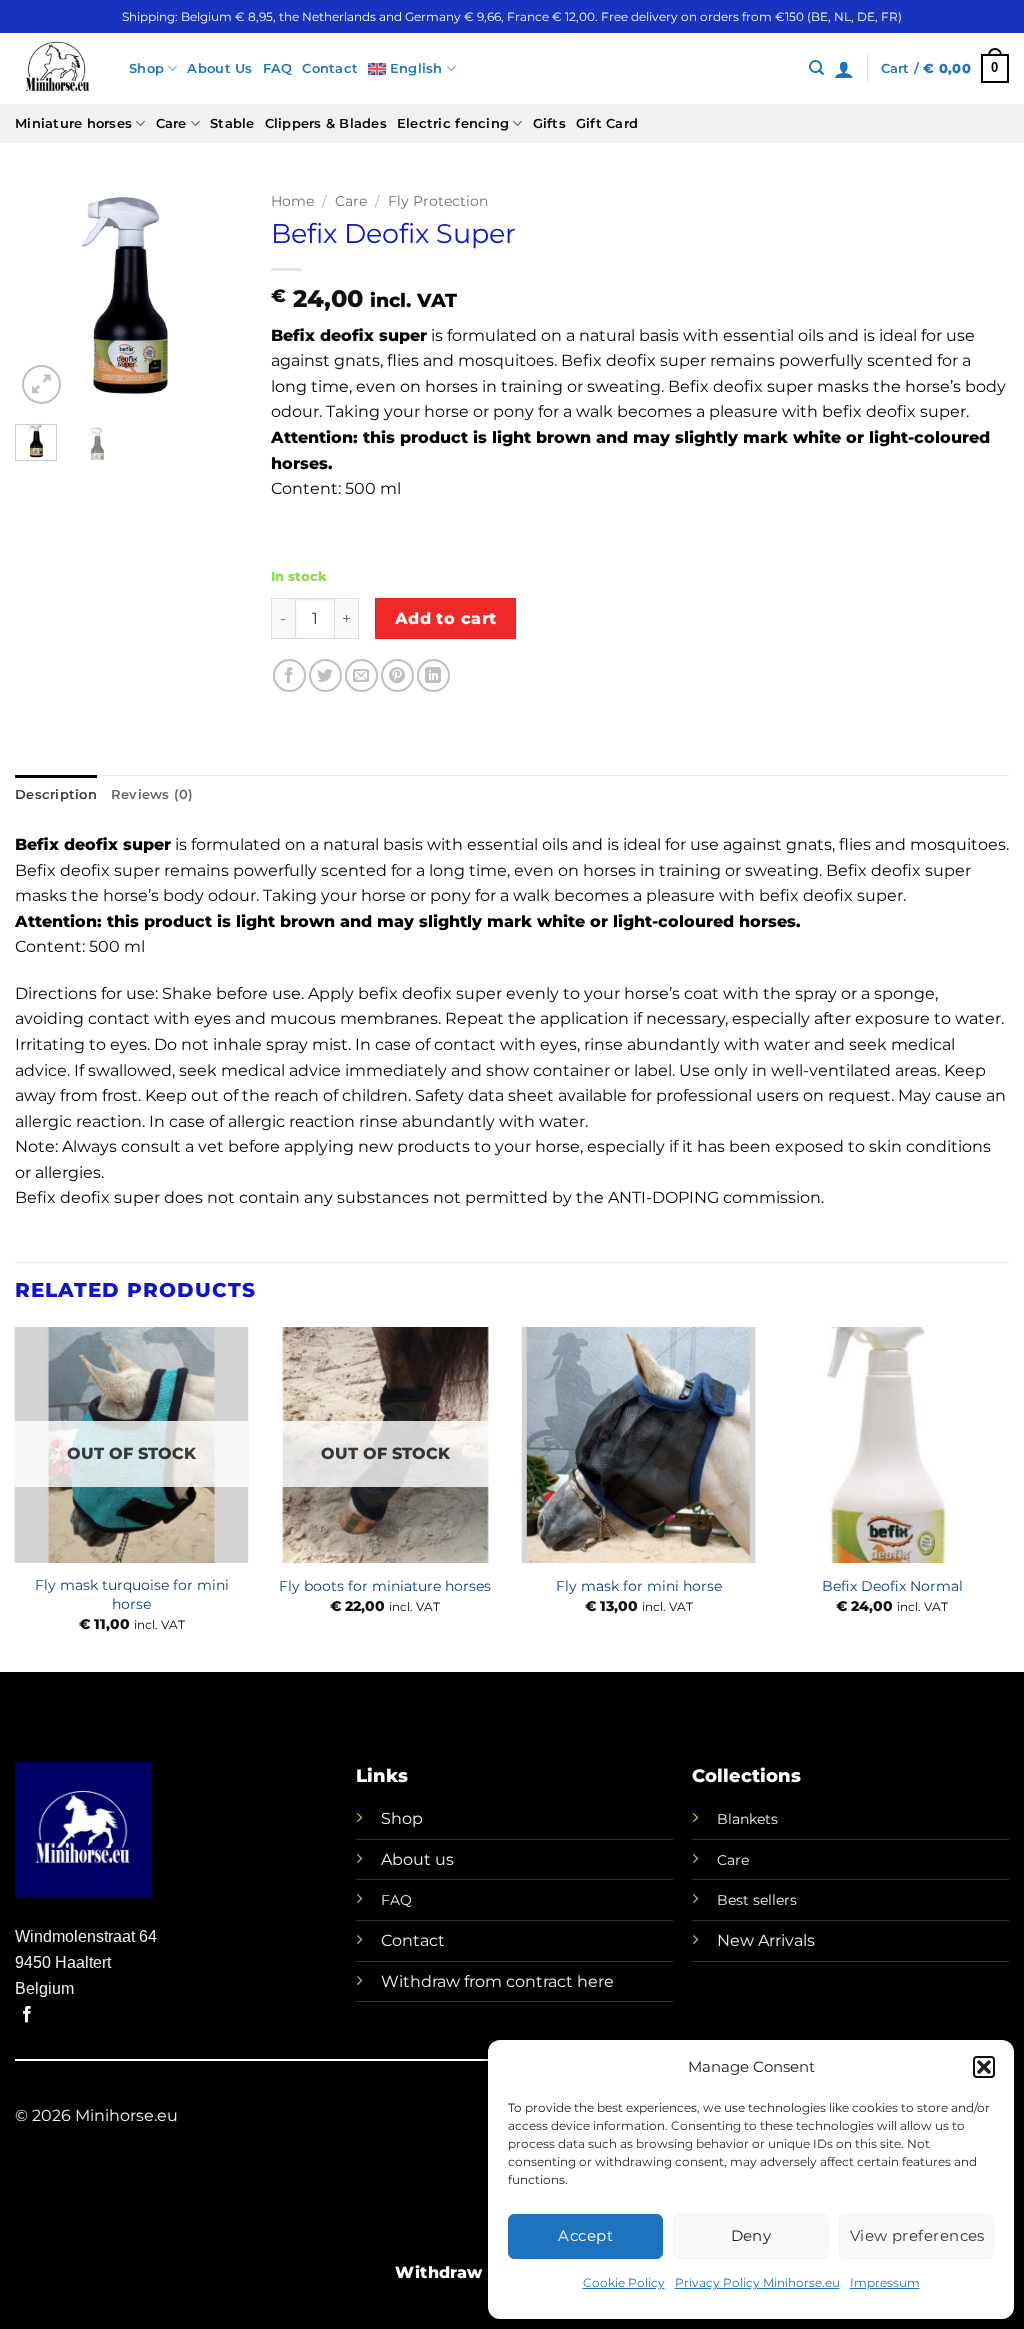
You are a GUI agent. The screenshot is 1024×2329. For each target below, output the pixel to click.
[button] (984, 2067)
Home (292, 201)
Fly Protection (438, 201)
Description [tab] (56, 794)
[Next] (211, 296)
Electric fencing (453, 123)
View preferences (917, 2235)
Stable (232, 123)
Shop (146, 68)
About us (417, 1859)
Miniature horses (73, 123)
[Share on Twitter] (325, 675)
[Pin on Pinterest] (397, 675)
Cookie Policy (624, 2282)
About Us (219, 68)
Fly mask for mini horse (639, 1586)
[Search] (816, 68)
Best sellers (757, 1900)
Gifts (549, 123)
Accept (585, 2235)
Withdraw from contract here (497, 1981)
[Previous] (45, 296)
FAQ (278, 68)
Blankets (747, 1819)
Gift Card (607, 123)
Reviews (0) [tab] (152, 794)
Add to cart (446, 618)
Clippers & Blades (326, 123)
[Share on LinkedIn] (433, 675)
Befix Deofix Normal (892, 1586)
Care (171, 123)
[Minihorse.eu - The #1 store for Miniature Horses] (57, 68)
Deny (751, 2235)
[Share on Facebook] (289, 675)
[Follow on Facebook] (27, 2015)
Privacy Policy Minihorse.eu (757, 2282)
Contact (330, 68)
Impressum (885, 2282)
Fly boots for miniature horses (385, 1586)
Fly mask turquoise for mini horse (132, 1594)
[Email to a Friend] (361, 675)
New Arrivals (766, 1940)
